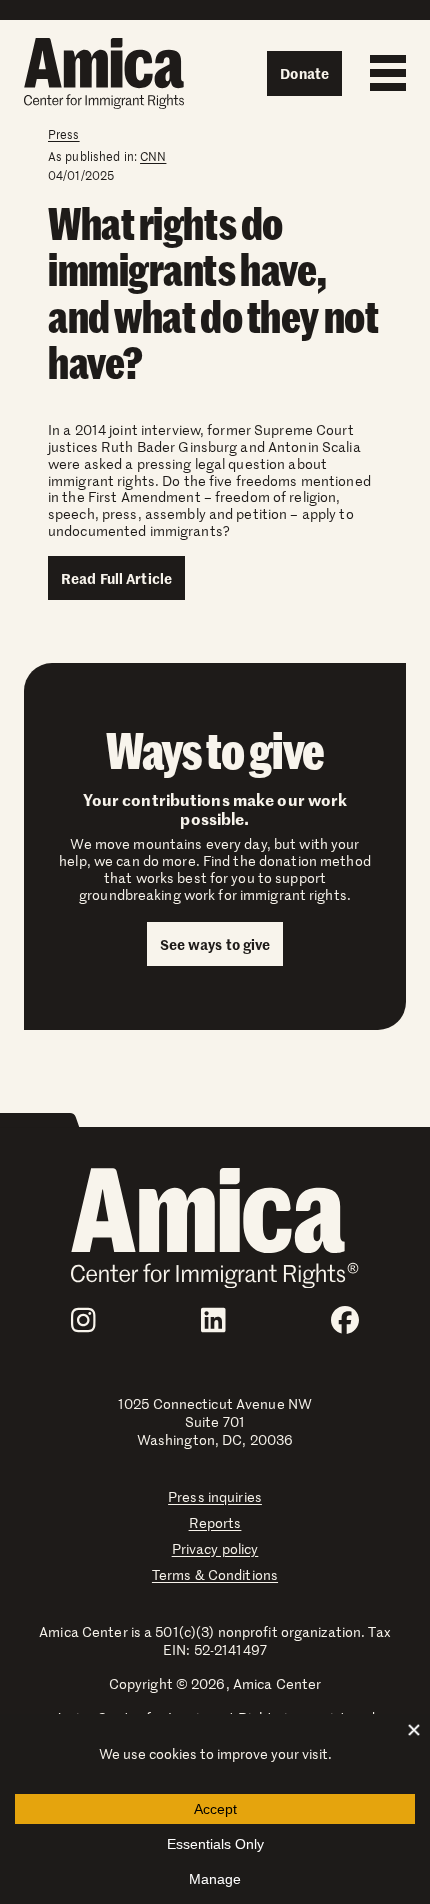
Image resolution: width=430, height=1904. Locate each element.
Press (64, 134)
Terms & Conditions (215, 1574)
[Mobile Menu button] (383, 73)
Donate (304, 73)
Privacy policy (215, 1548)
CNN (153, 156)
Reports (215, 1522)
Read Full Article (116, 578)
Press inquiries (215, 1496)
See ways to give (215, 944)
